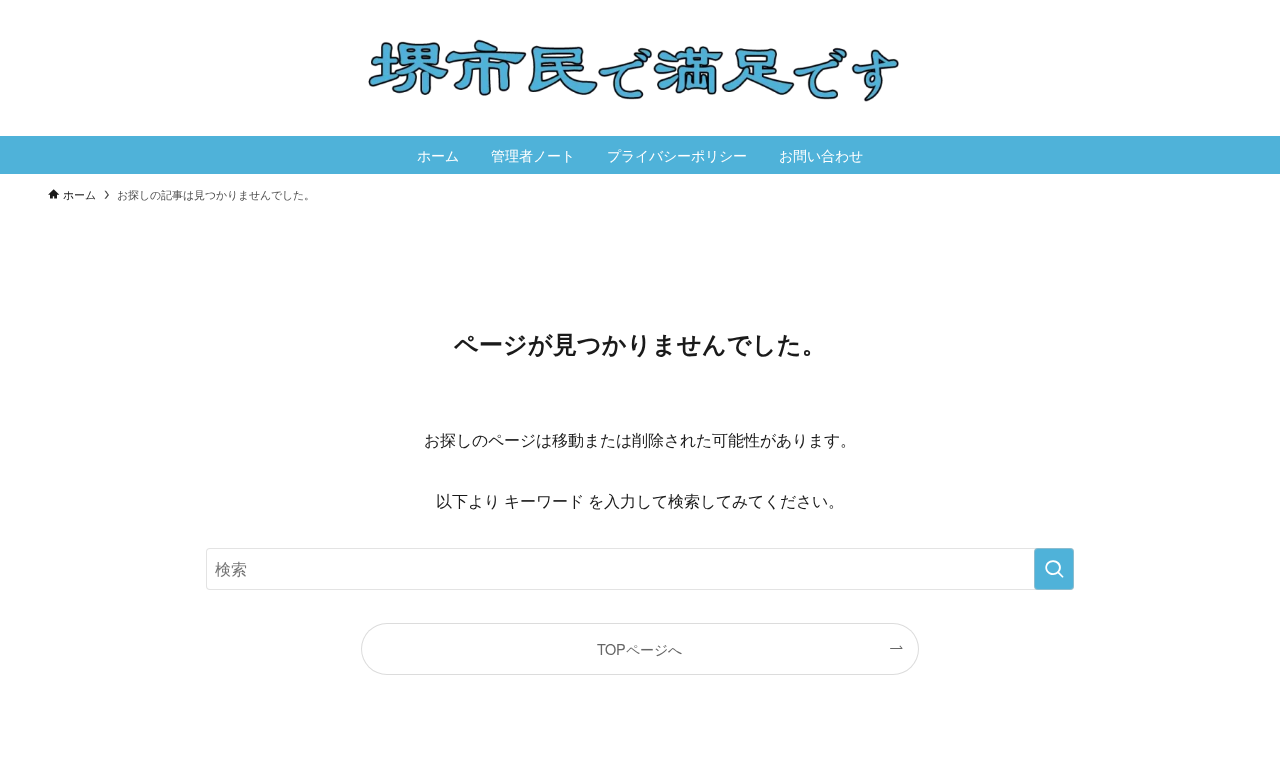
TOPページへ (639, 648)
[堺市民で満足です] (640, 68)
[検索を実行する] (1054, 569)
